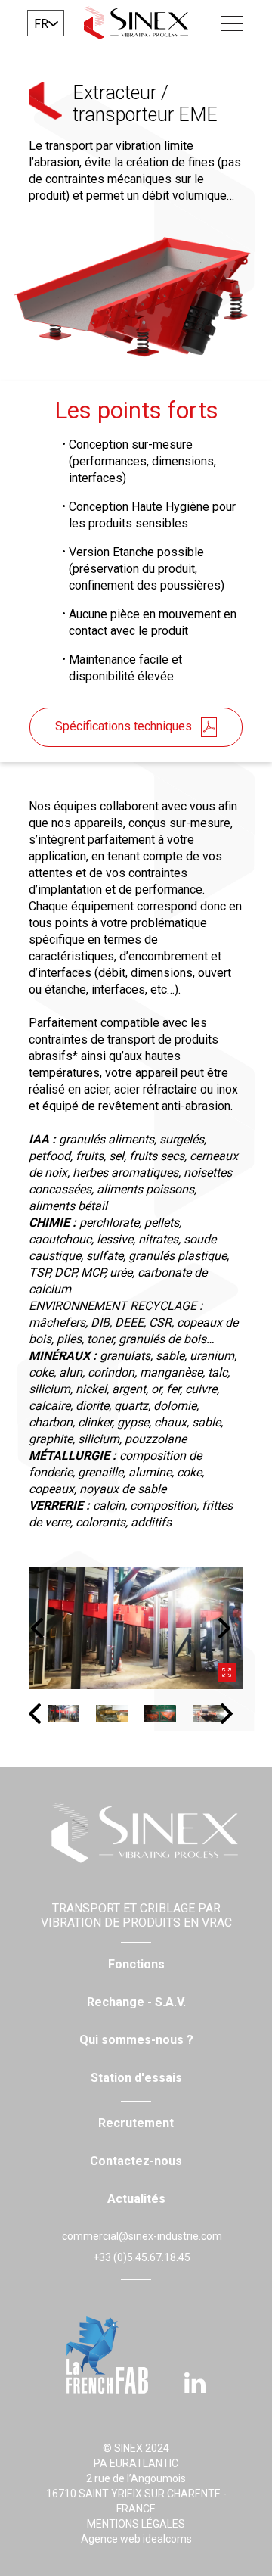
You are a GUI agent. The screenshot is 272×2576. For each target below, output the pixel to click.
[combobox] (46, 23)
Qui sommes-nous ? (136, 2040)
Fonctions (136, 1964)
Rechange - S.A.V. (136, 2002)
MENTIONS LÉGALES (136, 2524)
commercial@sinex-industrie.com (142, 2236)
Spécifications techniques (124, 726)
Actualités (136, 2199)
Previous (42, 1628)
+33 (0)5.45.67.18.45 (142, 2257)
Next (230, 1628)
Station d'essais (136, 2078)
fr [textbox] (41, 24)
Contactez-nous (136, 2161)
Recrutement (136, 2123)
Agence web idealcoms (136, 2539)
